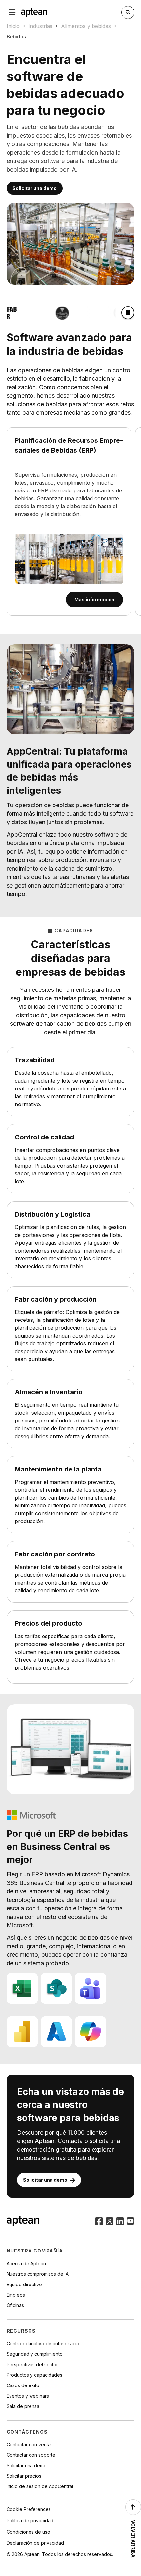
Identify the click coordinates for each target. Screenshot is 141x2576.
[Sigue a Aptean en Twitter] (110, 2222)
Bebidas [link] (16, 36)
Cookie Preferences (29, 2509)
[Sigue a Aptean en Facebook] (99, 2222)
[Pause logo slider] (128, 313)
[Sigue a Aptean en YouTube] (131, 2222)
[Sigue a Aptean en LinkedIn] (120, 2222)
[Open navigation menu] (12, 12)
